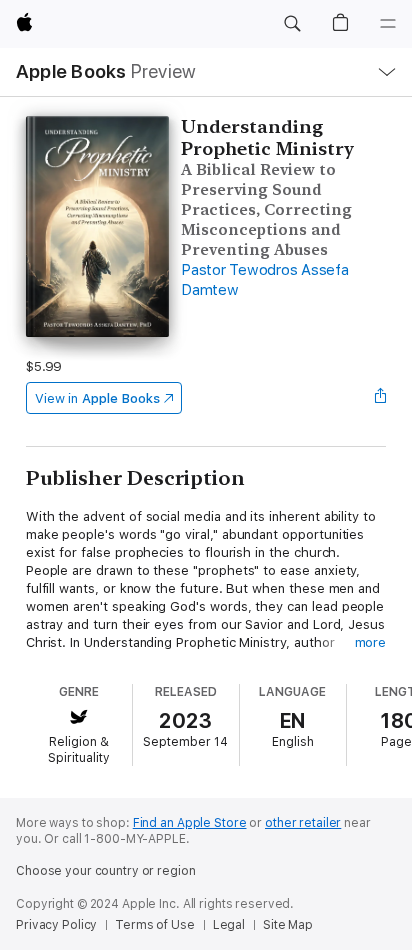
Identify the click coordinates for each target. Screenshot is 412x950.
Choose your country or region (106, 871)
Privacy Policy (56, 925)
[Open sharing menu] (380, 398)
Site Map (288, 925)
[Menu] (388, 24)
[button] (292, 24)
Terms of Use (155, 925)
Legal (229, 925)
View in (97, 398)
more (371, 642)
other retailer (303, 823)
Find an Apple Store (190, 823)
